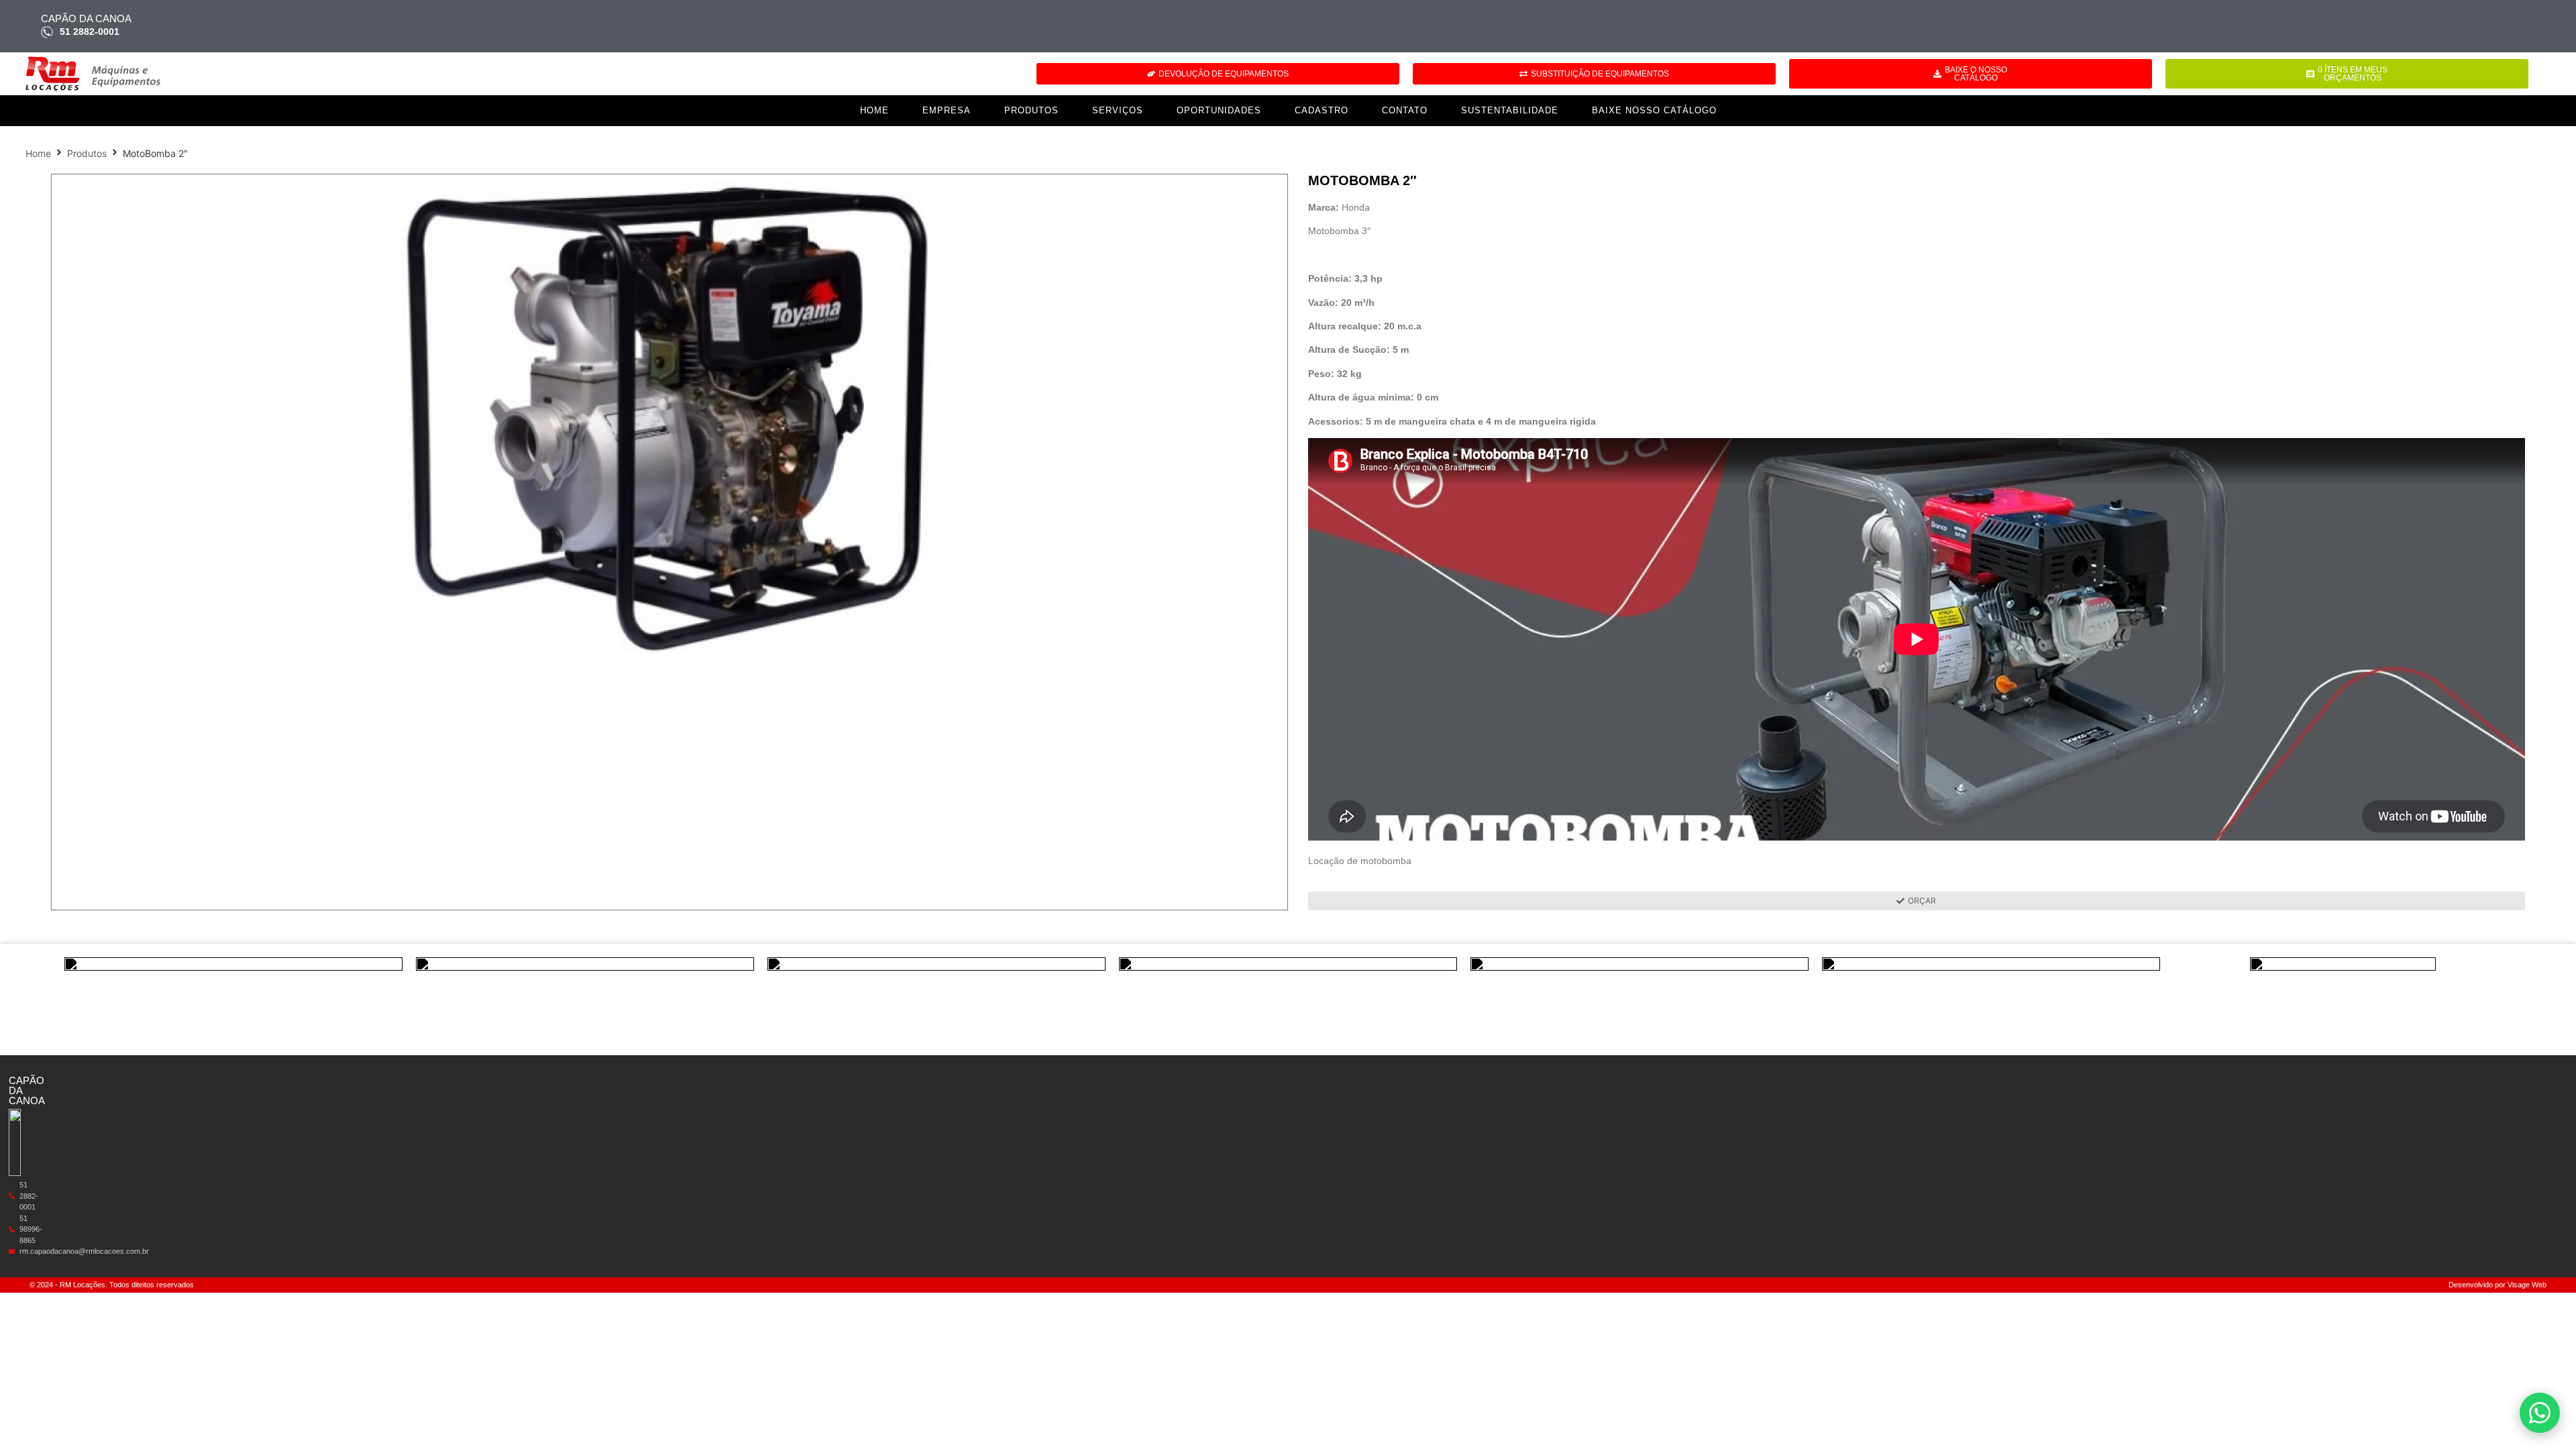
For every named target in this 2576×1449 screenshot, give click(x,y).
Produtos (1031, 110)
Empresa (947, 110)
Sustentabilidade (1510, 110)
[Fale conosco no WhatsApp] (2540, 1413)
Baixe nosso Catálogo (1654, 110)
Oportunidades (1219, 110)
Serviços (1118, 110)
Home (874, 110)
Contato (1405, 110)
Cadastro (1322, 110)
